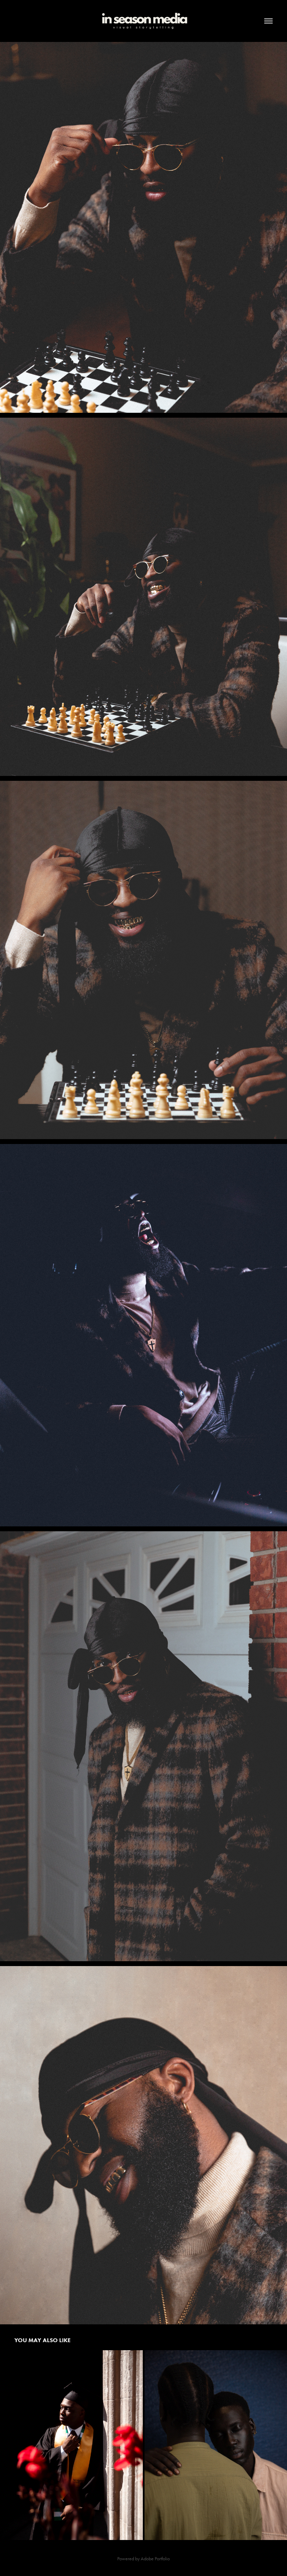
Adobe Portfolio (155, 2559)
